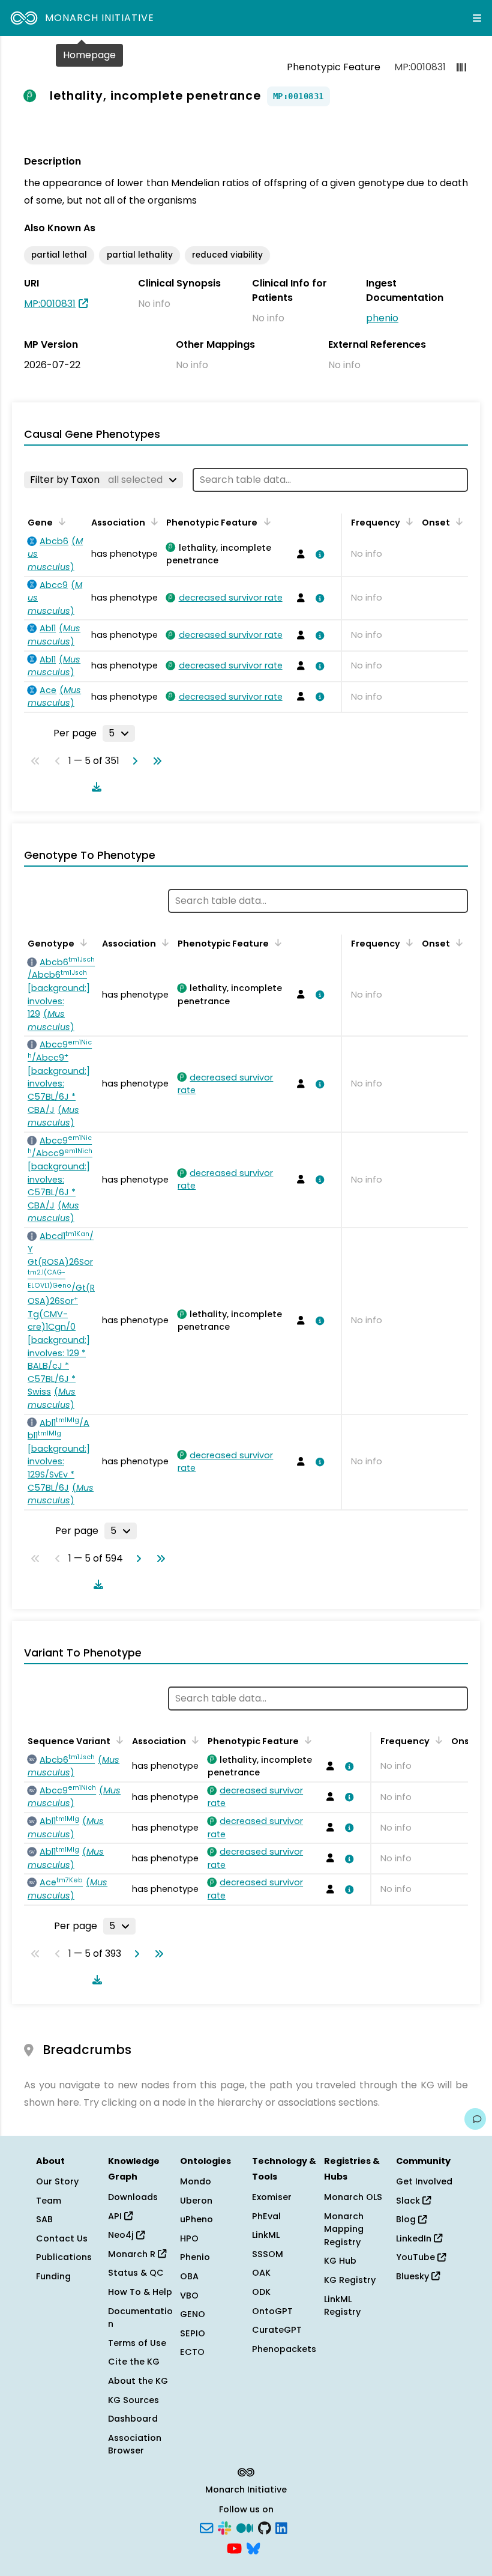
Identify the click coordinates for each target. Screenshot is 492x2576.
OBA (189, 2276)
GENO (193, 2314)
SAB (44, 2219)
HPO (189, 2238)
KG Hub (340, 2261)
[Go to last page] (155, 761)
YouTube (417, 2257)
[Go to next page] (133, 761)
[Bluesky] (253, 2547)
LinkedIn (415, 2238)
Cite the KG (134, 2362)
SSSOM (268, 2254)
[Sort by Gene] (60, 521)
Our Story (57, 2181)
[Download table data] (94, 787)
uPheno (196, 2219)
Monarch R (133, 2254)
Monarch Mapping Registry (344, 2229)
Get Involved (424, 2181)
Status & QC (136, 2273)
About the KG (138, 2381)
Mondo (196, 2181)
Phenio (195, 2257)
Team (49, 2201)
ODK (261, 2292)
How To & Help (140, 2292)
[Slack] (224, 2527)
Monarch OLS (353, 2197)
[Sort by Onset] (457, 521)
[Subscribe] (206, 2527)
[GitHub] (265, 2527)
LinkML (266, 2235)
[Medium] (245, 2527)
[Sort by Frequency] (407, 521)
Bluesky (414, 2276)
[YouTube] (234, 2547)
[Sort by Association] (152, 521)
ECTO (192, 2352)
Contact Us (62, 2238)
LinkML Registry (342, 2306)
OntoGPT (272, 2311)
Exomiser (272, 2197)
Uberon (196, 2201)
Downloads (133, 2197)
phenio (382, 318)
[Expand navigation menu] (477, 18)
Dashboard (133, 2419)
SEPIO (193, 2333)
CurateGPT (277, 2330)
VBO (189, 2296)
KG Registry (350, 2280)
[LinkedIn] (281, 2527)
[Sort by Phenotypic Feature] (265, 521)
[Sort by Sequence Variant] (118, 1740)
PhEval (266, 2216)
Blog (407, 2219)
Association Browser (135, 2444)
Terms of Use (137, 2343)
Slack (409, 2201)
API (116, 2216)
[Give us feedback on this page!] (475, 2119)
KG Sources (133, 2400)
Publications (64, 2257)
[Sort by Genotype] (82, 942)
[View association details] (318, 554)
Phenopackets (284, 2349)
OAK (261, 2273)
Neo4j (122, 2235)
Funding (53, 2276)
